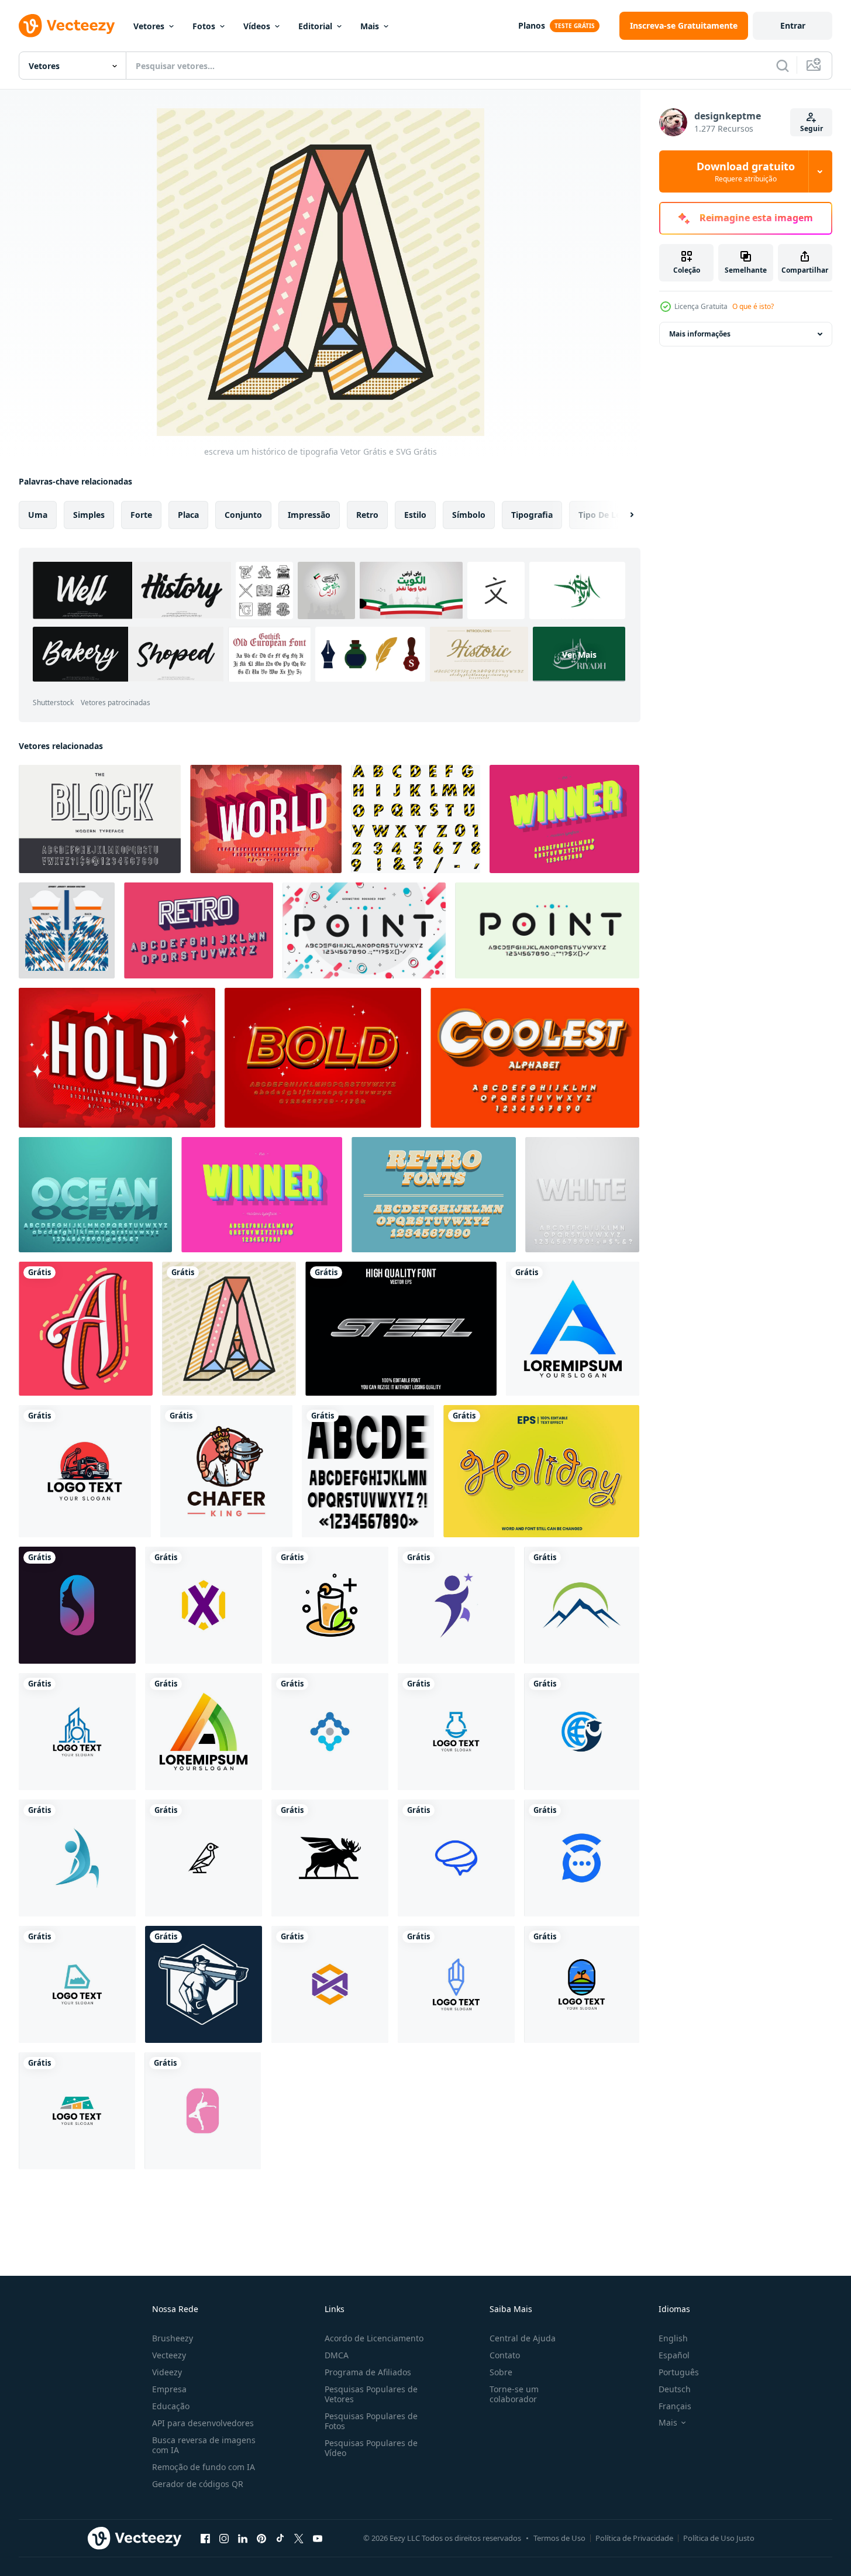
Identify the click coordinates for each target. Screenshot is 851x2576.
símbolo (469, 515)
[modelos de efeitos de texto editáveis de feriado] (541, 1471)
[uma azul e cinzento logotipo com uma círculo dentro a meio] (330, 1732)
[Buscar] (783, 66)
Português (679, 2372)
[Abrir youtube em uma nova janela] (318, 2538)
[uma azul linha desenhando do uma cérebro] (456, 1858)
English (673, 2338)
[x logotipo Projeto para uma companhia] (204, 1605)
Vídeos (257, 26)
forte (141, 515)
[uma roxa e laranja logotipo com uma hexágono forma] (330, 1984)
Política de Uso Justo (719, 2538)
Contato (505, 2355)
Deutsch (675, 2389)
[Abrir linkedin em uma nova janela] (243, 2538)
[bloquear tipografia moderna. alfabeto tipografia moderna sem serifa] (100, 819)
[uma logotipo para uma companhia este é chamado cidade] (77, 1732)
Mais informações (700, 334)
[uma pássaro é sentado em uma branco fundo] (204, 1858)
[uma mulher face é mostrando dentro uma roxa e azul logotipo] (77, 1605)
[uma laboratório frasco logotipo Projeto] (456, 1732)
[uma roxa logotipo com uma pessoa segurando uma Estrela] (456, 1605)
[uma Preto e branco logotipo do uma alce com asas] (330, 1858)
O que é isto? (753, 306)
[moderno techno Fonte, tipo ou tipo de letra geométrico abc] (547, 930)
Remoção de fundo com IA (204, 2467)
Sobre (501, 2372)
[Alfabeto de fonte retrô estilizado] (199, 930)
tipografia (532, 515)
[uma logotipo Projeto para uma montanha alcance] (77, 1984)
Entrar (793, 25)
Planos (532, 25)
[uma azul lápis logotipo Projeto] (456, 1984)
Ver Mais (579, 654)
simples (89, 515)
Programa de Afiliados (368, 2372)
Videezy (167, 2372)
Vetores (149, 26)
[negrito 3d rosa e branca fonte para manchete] (266, 819)
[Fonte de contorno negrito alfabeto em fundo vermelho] (323, 1058)
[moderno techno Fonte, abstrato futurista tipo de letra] (364, 930)
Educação (171, 2406)
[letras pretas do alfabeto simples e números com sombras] (368, 1471)
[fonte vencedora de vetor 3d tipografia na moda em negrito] (564, 819)
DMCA (337, 2355)
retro (367, 515)
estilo (415, 515)
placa (188, 515)
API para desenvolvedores (203, 2423)
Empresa (169, 2389)
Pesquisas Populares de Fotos (371, 2421)
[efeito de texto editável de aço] (401, 1329)
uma (38, 515)
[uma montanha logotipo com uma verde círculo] (582, 1605)
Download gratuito (746, 171)
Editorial (315, 26)
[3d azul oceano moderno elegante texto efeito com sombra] (95, 1195)
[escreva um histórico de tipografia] (86, 1329)
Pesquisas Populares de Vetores (371, 2394)
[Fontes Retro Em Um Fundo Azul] (434, 1195)
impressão (309, 515)
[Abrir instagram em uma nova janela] (224, 2538)
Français (675, 2406)
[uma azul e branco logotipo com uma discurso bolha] (582, 1858)
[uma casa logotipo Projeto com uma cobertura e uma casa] (77, 2111)
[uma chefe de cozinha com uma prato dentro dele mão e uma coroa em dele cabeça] (226, 1471)
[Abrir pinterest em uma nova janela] (261, 2538)
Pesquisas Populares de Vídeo (371, 2448)
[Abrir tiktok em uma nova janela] (280, 2538)
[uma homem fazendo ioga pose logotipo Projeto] (77, 1858)
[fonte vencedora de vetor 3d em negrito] (262, 1195)
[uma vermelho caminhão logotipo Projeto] (85, 1471)
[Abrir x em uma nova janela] (299, 2538)
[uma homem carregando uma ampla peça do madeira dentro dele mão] (204, 1984)
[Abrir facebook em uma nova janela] (205, 2538)
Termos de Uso (559, 2538)
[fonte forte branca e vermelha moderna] (117, 1058)
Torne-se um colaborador (514, 2394)
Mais (370, 26)
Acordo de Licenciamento (374, 2338)
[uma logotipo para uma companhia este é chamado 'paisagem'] (582, 1984)
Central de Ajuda (523, 2338)
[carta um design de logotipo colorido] (573, 1329)
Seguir (812, 128)
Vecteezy (169, 2355)
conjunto (243, 515)
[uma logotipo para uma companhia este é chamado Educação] (582, 1732)
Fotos (204, 26)
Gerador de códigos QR (198, 2484)
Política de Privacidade (634, 2538)
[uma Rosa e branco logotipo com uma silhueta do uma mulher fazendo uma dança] (203, 2111)
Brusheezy (173, 2338)
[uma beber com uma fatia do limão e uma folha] (330, 1605)
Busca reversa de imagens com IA (204, 2445)
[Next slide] (622, 515)
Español (674, 2355)
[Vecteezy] (67, 26)
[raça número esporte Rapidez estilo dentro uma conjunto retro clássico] (67, 930)
